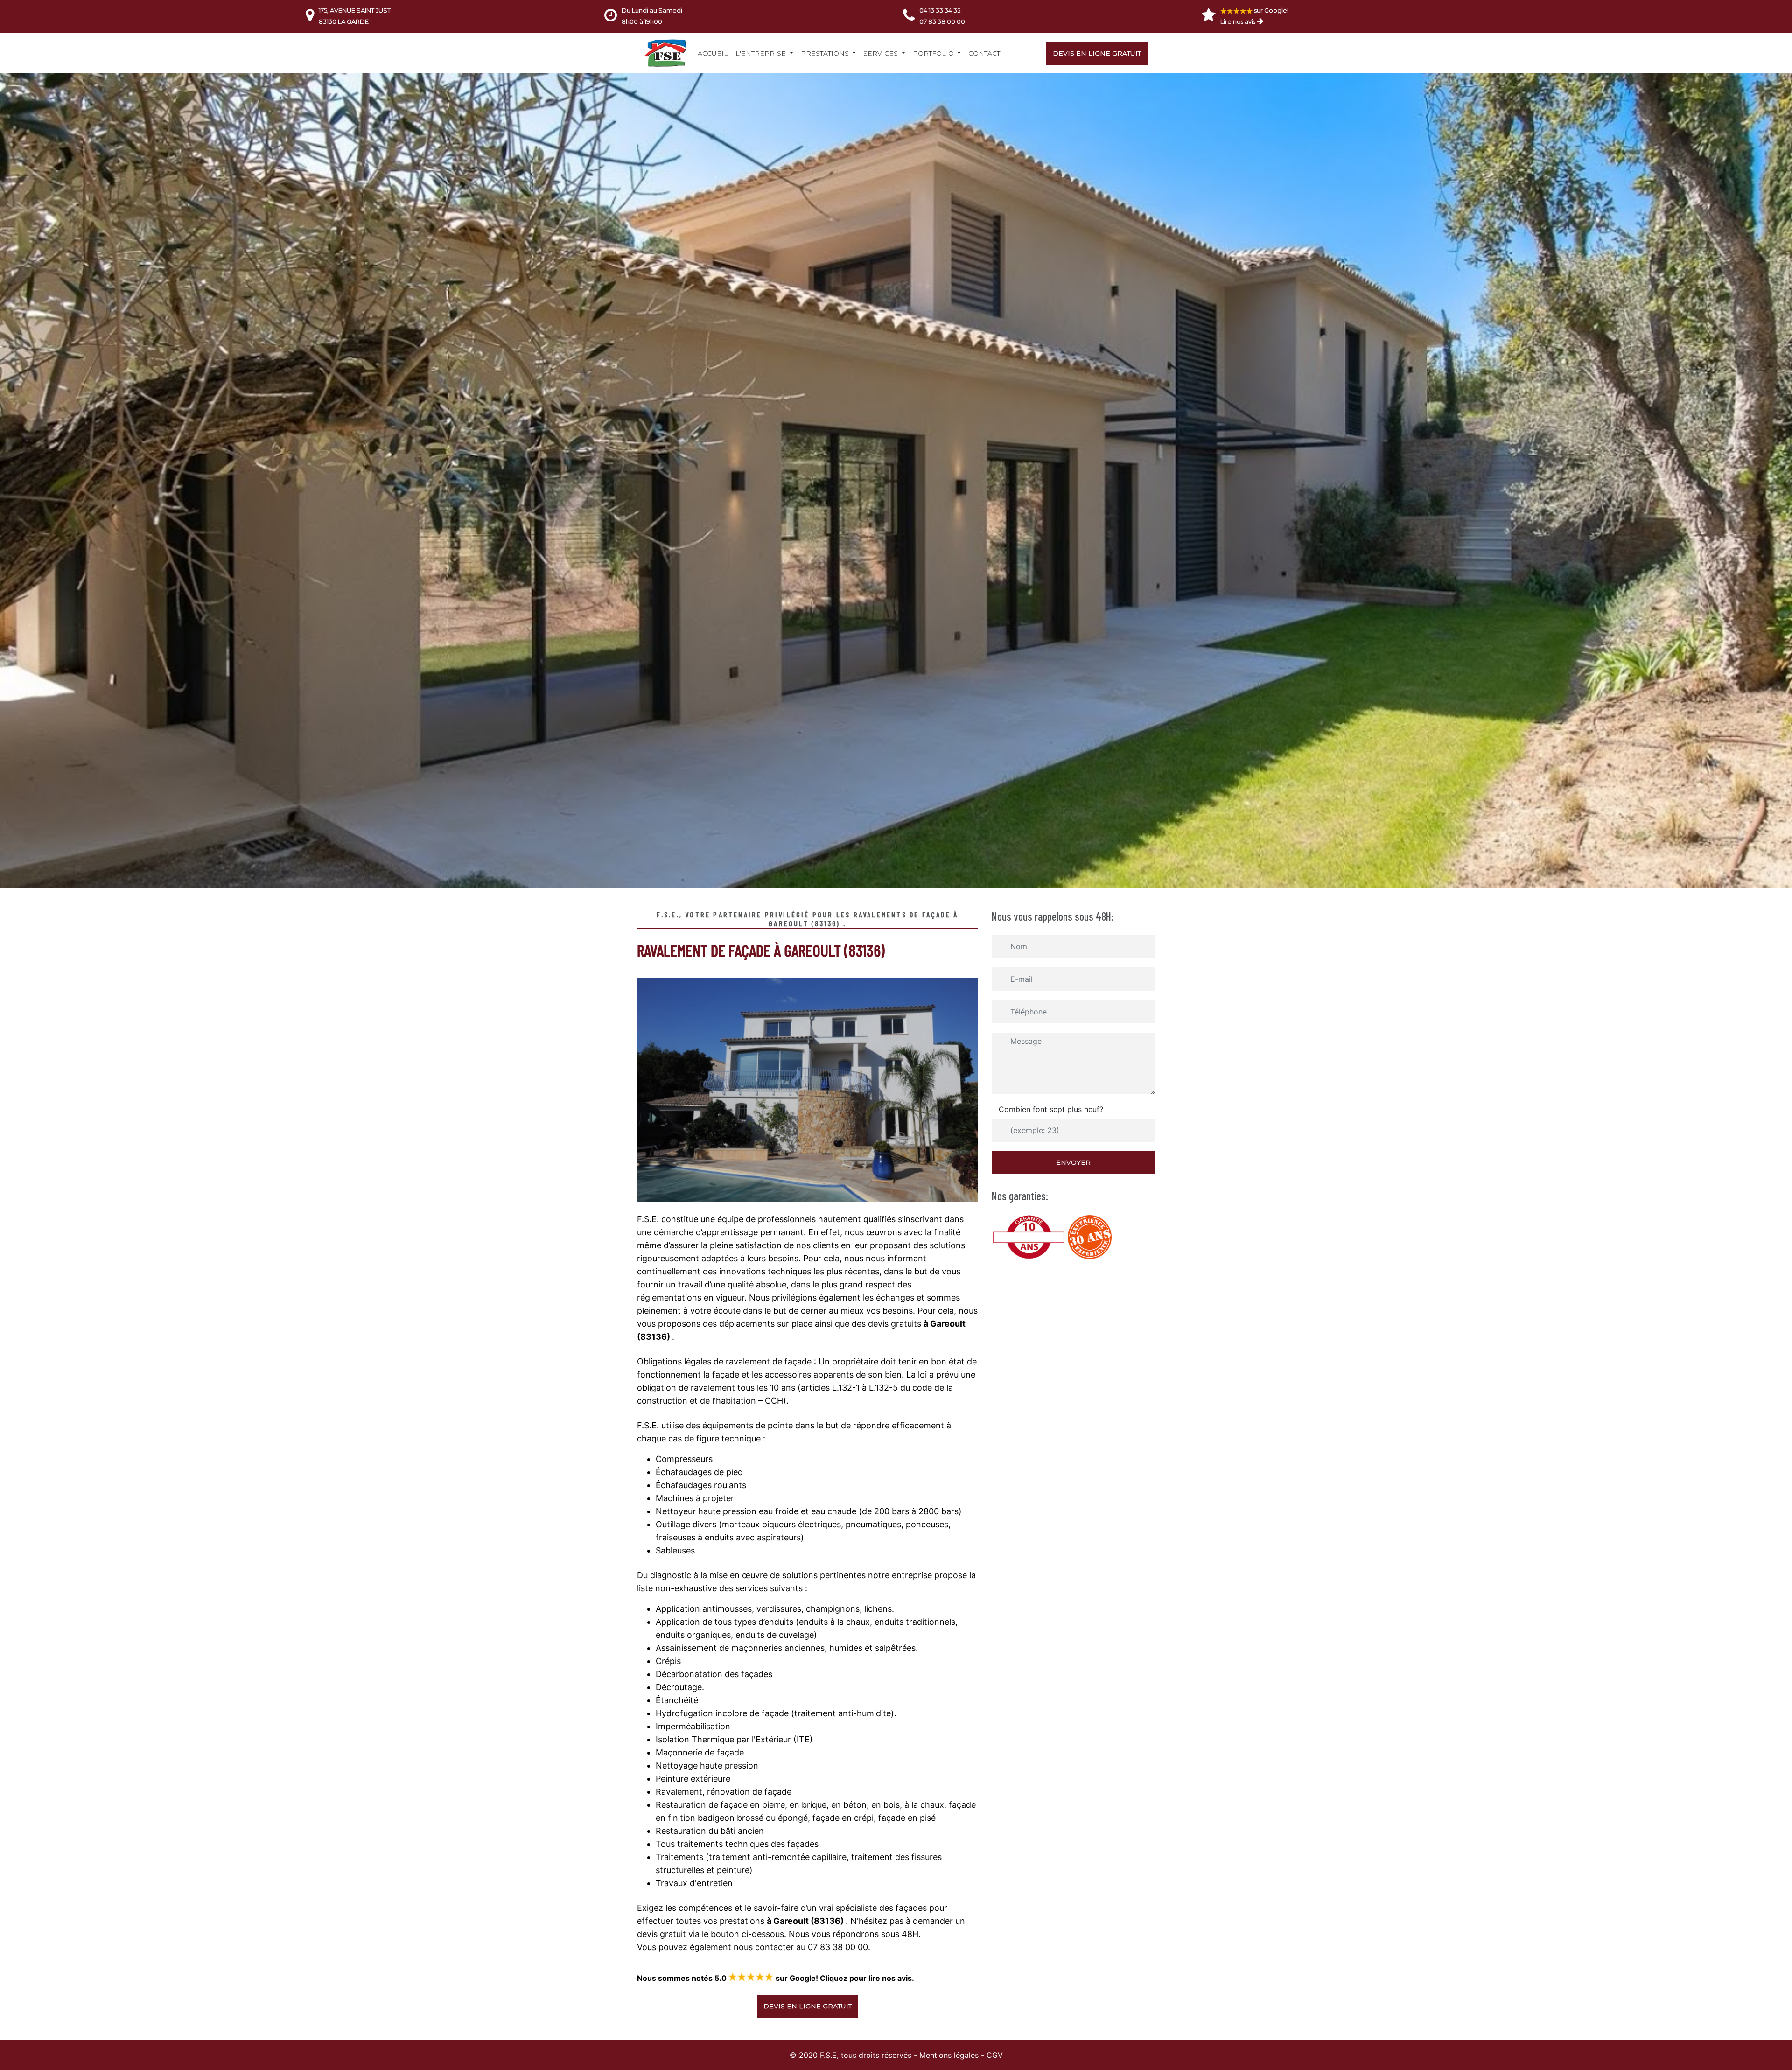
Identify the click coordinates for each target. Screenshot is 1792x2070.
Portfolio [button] (934, 53)
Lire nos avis (1238, 21)
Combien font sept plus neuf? (1051, 1109)
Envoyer (1073, 1162)
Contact (984, 53)
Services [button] (882, 53)
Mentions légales (949, 2055)
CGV (995, 2055)
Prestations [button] (826, 53)
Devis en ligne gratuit (1097, 53)
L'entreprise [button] (762, 53)
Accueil (713, 53)
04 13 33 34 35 (940, 10)
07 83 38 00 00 (942, 21)
